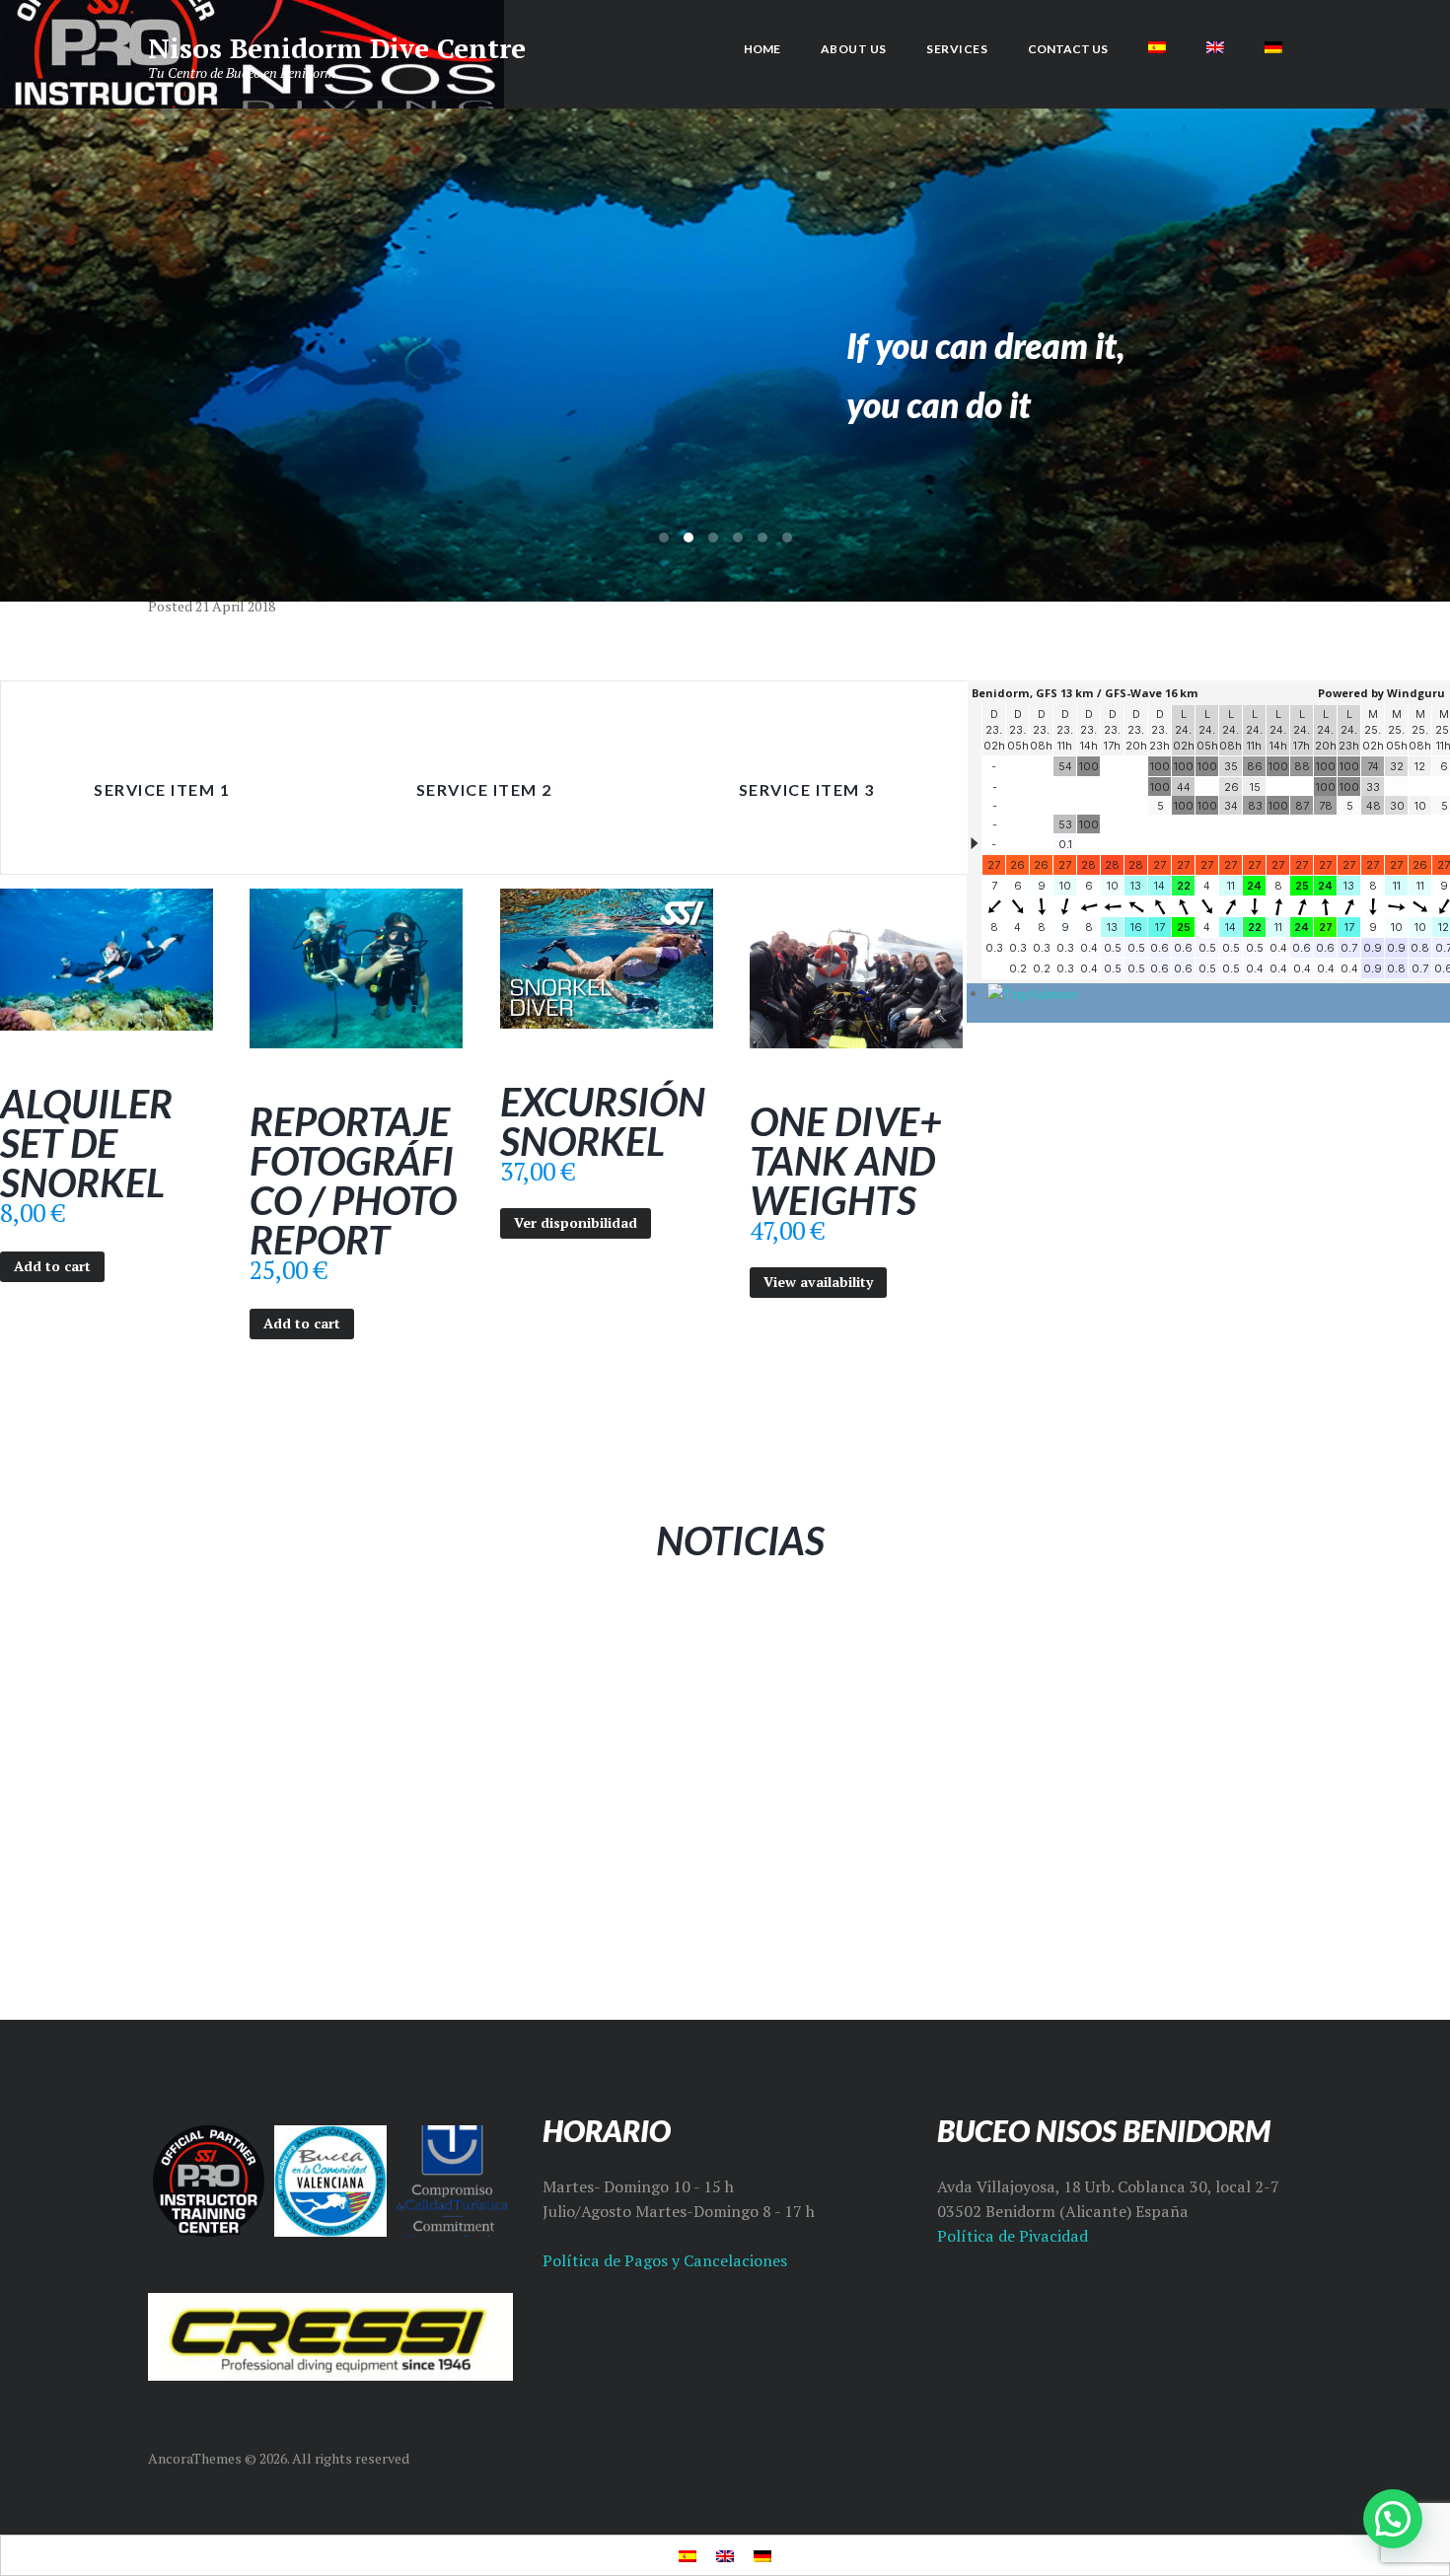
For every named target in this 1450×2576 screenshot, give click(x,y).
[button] (1393, 2519)
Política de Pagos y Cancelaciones (665, 2260)
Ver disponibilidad (576, 1222)
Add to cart (52, 1266)
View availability (818, 1282)
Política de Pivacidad (1013, 2236)
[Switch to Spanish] (1158, 47)
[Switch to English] (725, 2555)
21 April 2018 (235, 606)
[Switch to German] (1273, 47)
